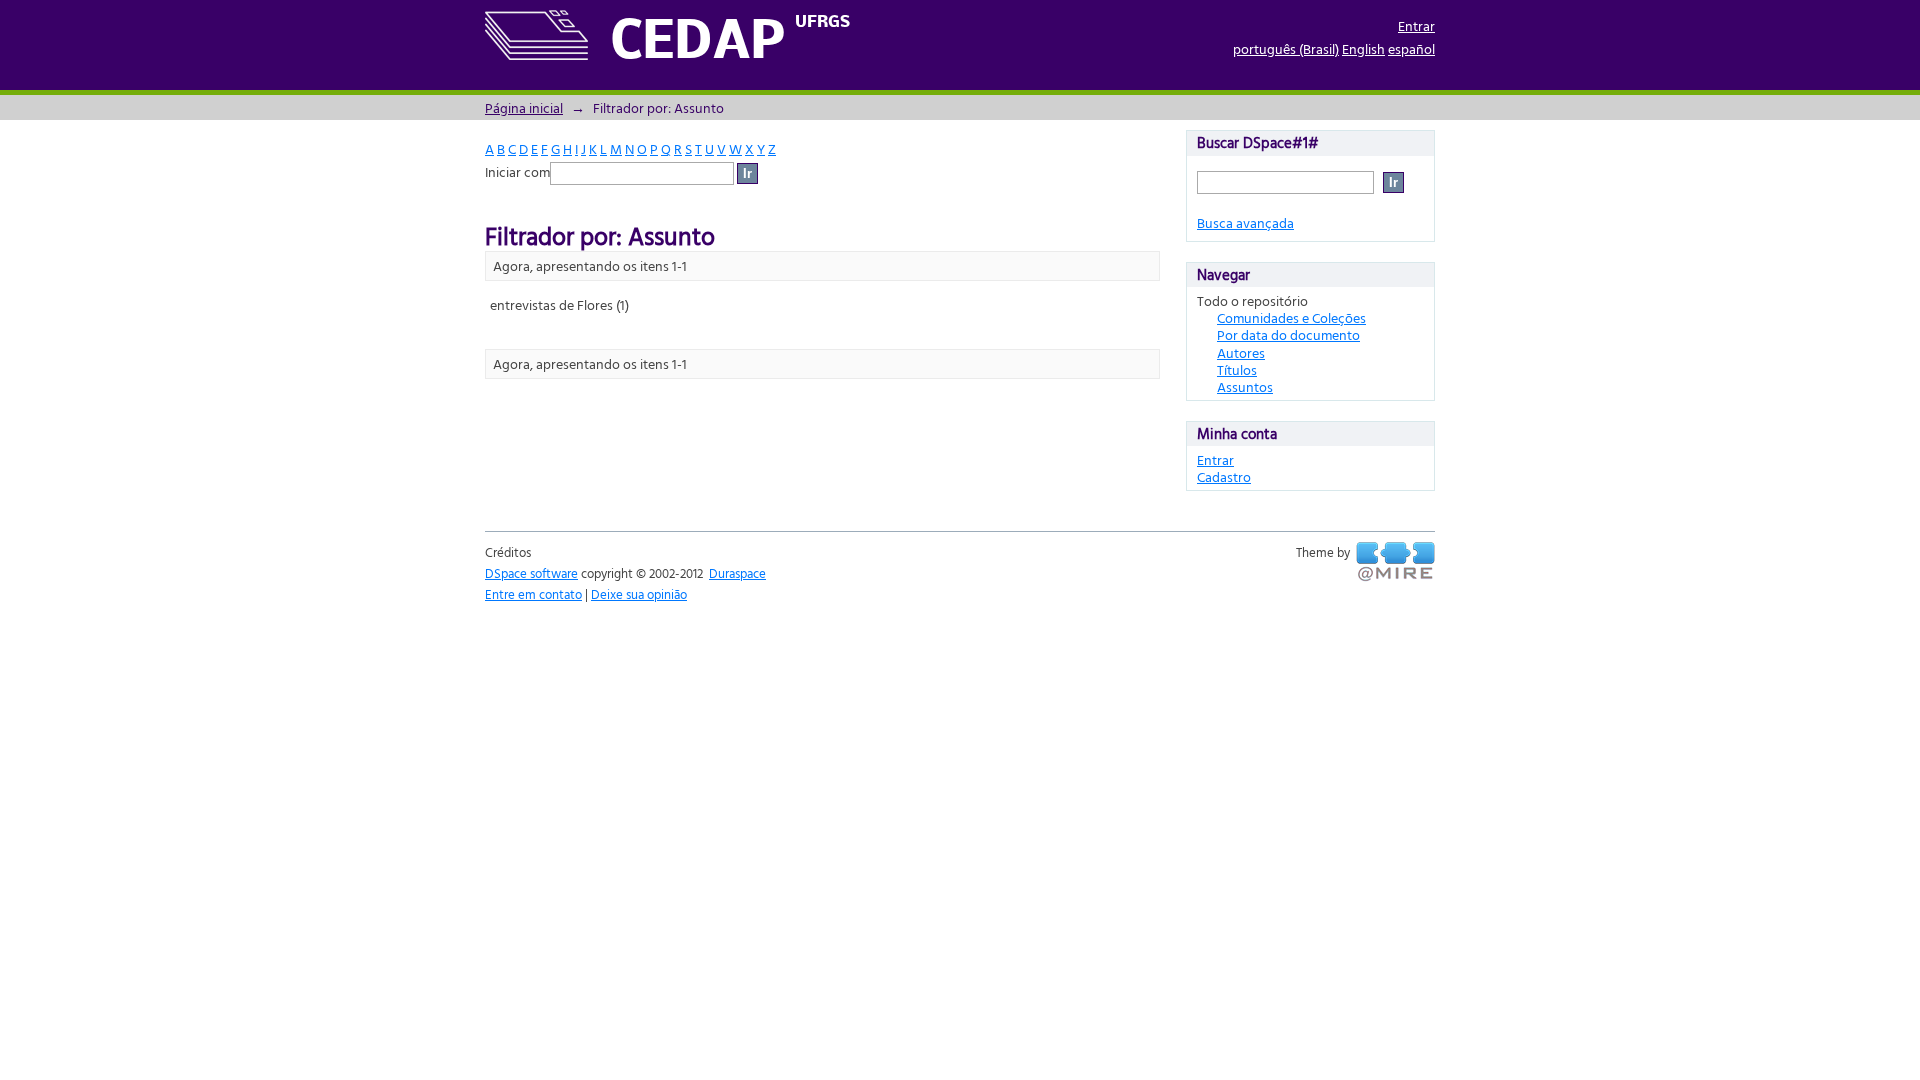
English (1363, 48)
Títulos (1237, 369)
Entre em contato (533, 594)
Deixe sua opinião (639, 594)
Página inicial (524, 107)
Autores (1241, 352)
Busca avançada (1245, 222)
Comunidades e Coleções (1291, 317)
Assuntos (1245, 386)
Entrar (1416, 25)
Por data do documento (1288, 334)
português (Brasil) (1286, 48)
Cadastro (1224, 476)
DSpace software (531, 573)
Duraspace (737, 573)
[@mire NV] (1395, 562)
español (1411, 48)
